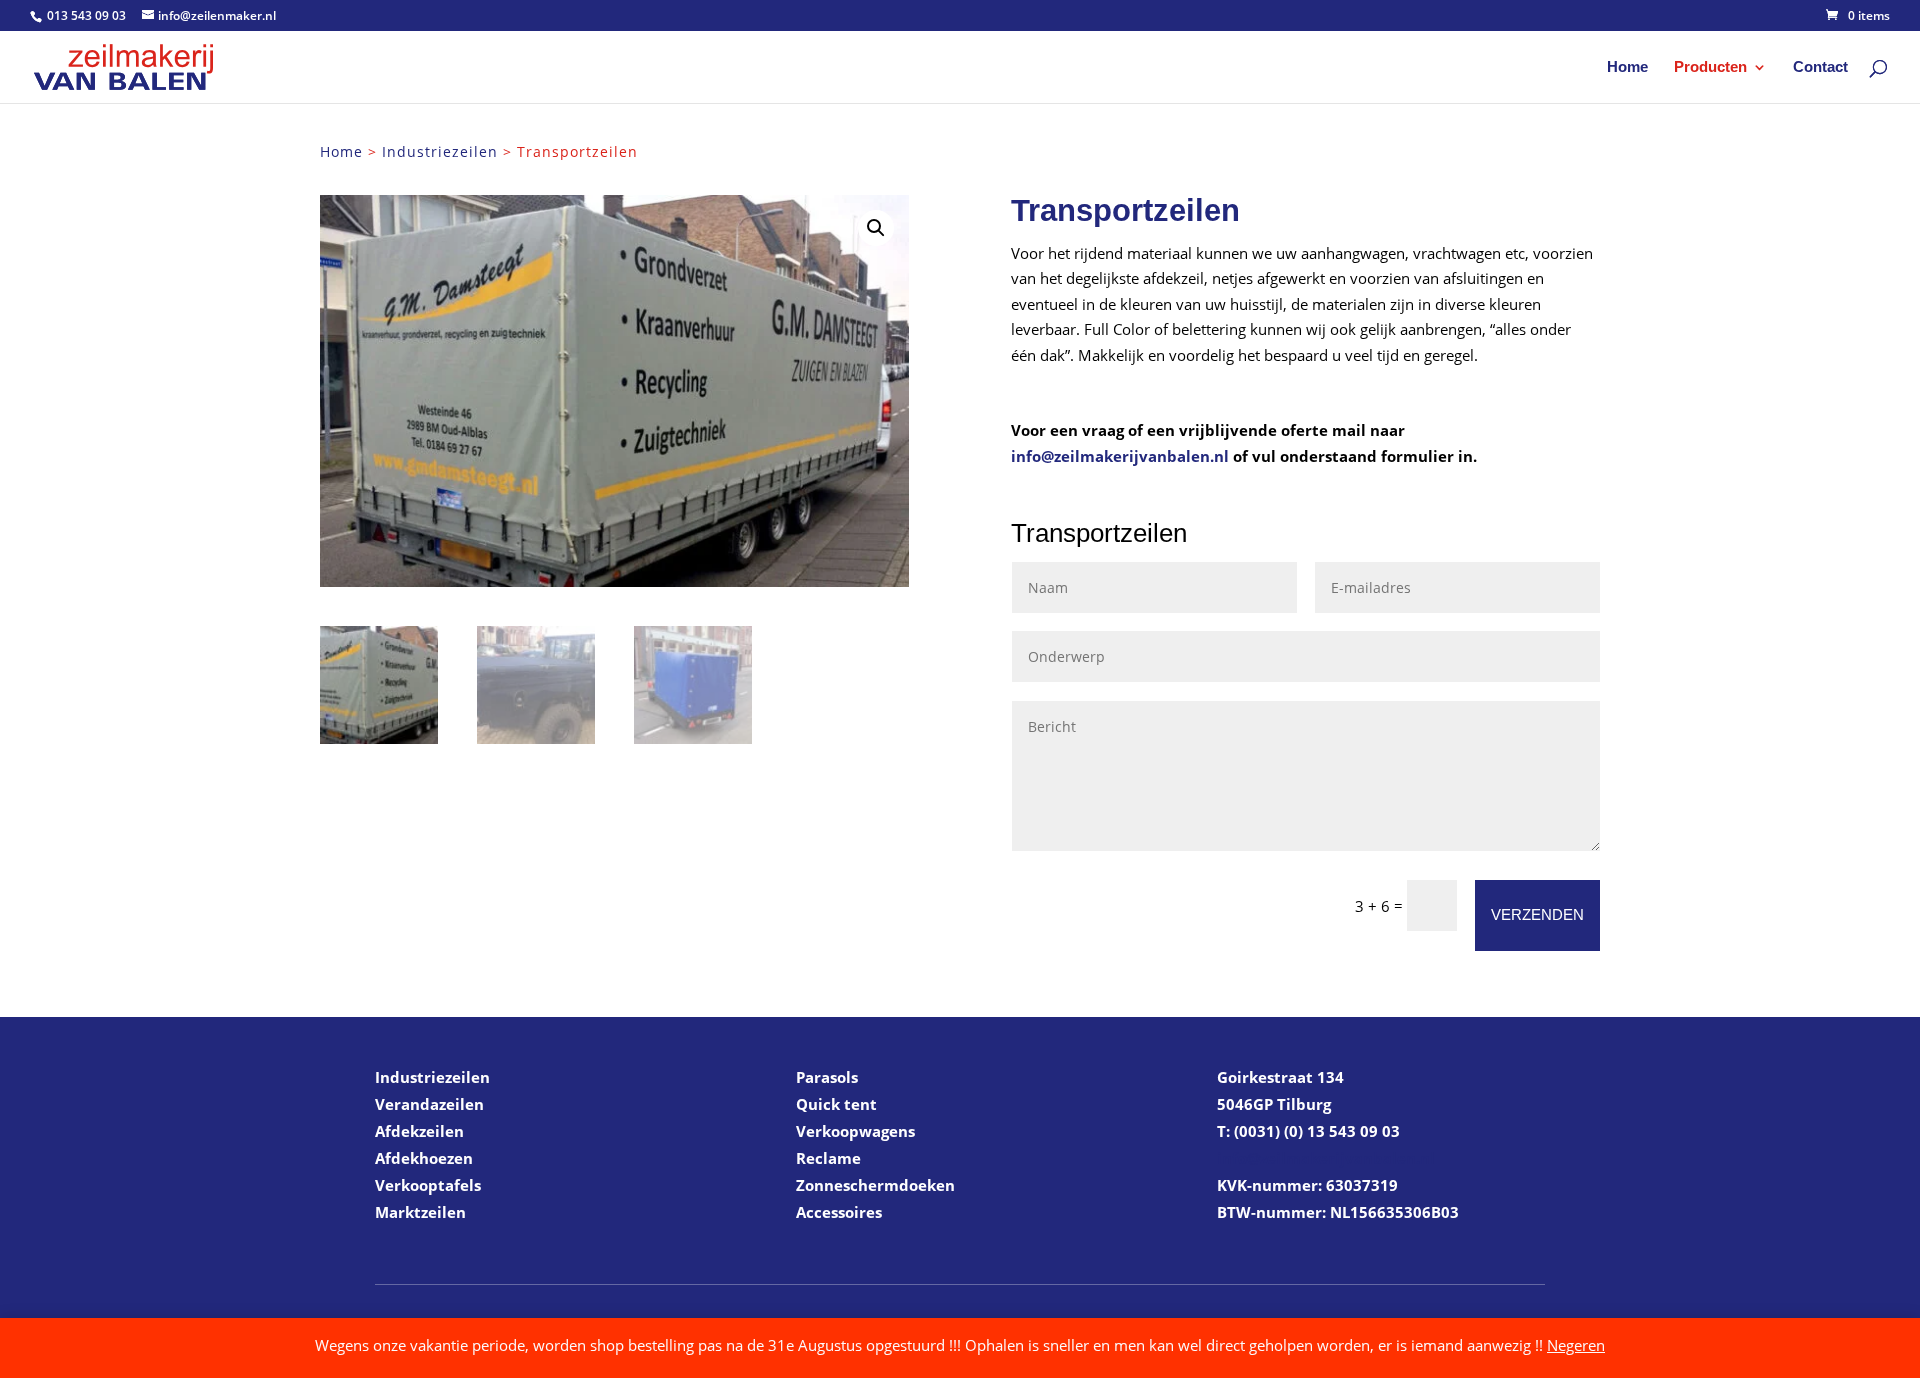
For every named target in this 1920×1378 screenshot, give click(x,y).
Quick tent (836, 1104)
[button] (876, 228)
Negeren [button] (1576, 1345)
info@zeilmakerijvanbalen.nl (1120, 456)
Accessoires (839, 1212)
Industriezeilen (440, 151)
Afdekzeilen (419, 1131)
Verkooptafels (428, 1185)
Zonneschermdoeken (875, 1185)
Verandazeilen (429, 1104)
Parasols (827, 1077)
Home (1627, 67)
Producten (1710, 67)
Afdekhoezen (424, 1158)
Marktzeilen (420, 1212)
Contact (1820, 67)
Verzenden (1537, 914)
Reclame (828, 1158)
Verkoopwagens (855, 1131)
